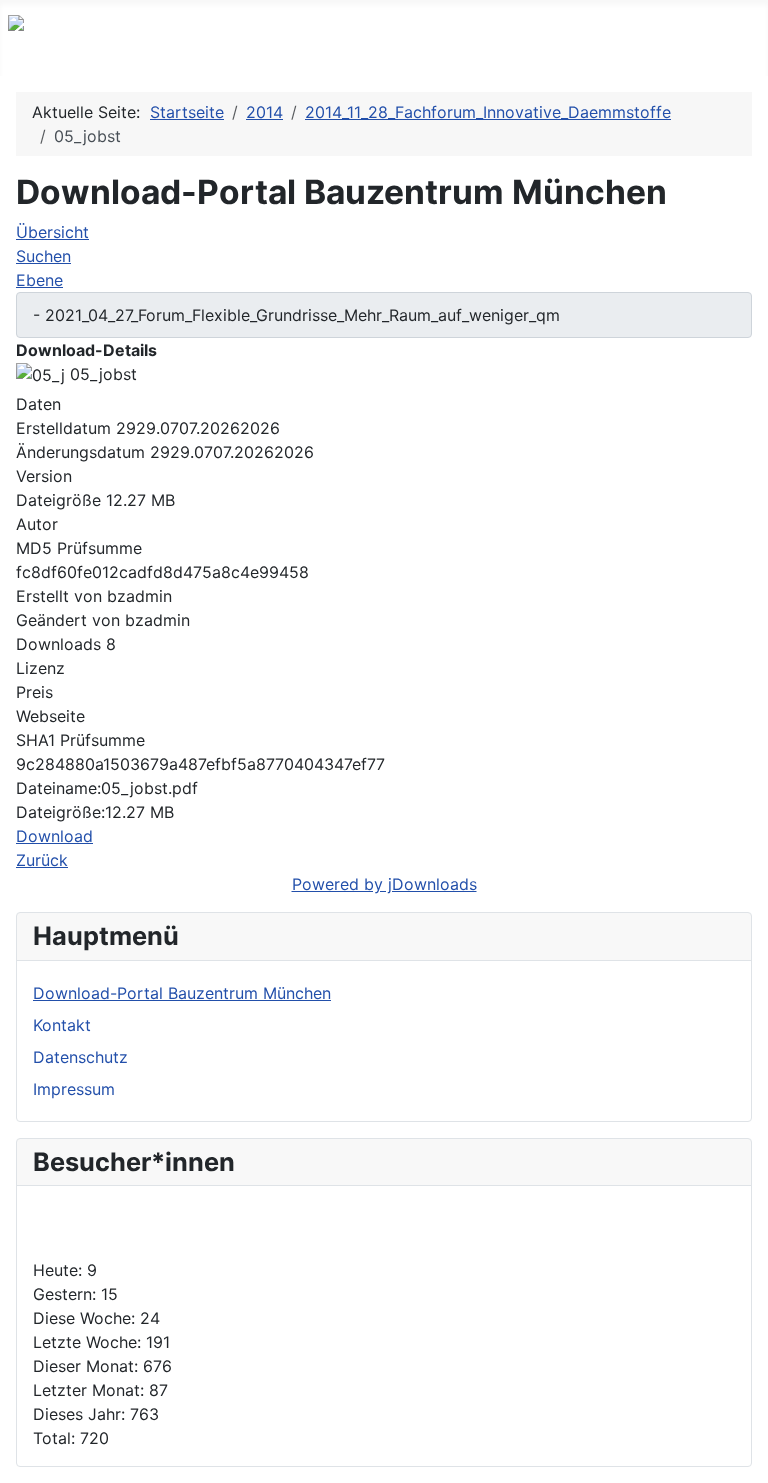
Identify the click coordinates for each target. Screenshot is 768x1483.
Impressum (74, 1089)
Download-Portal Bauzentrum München (182, 993)
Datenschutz (80, 1057)
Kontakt (62, 1025)
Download (54, 836)
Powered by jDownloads (384, 884)
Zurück (42, 860)
